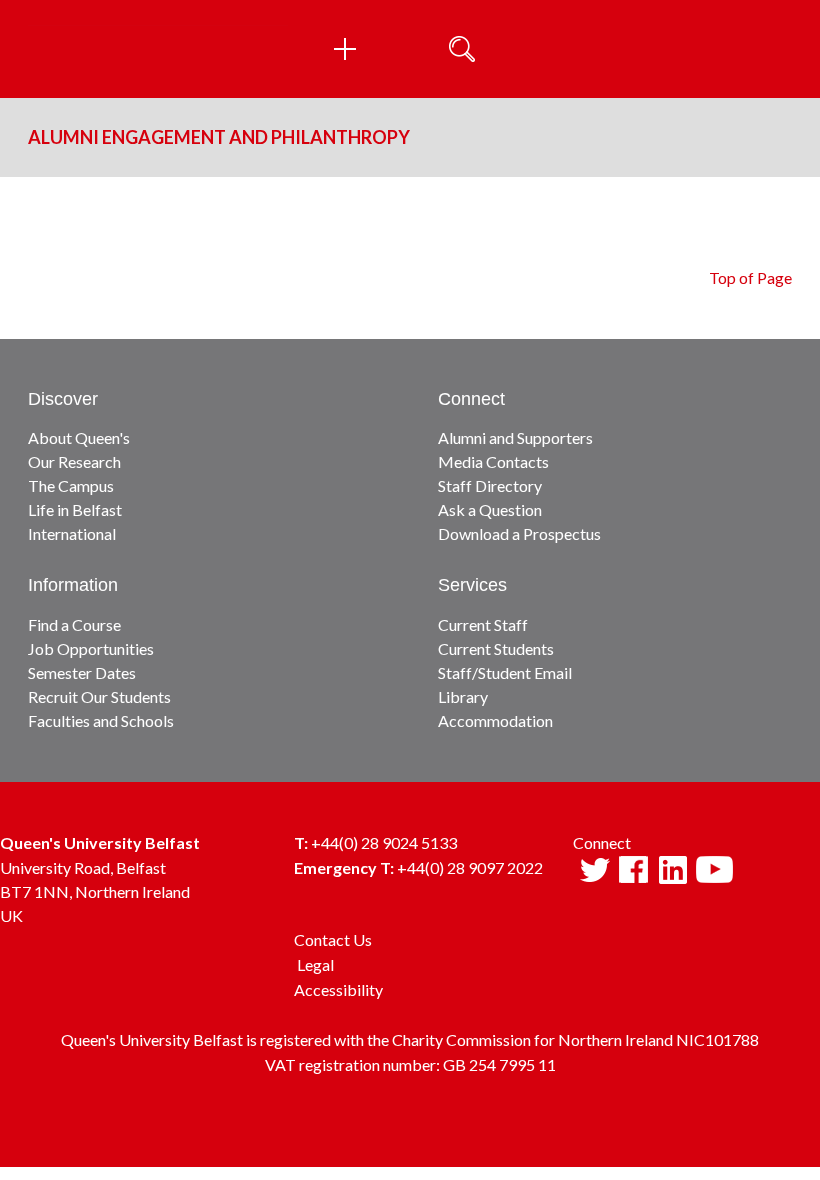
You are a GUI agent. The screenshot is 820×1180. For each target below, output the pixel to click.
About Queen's (79, 437)
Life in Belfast (75, 509)
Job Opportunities (91, 648)
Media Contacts (493, 461)
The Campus (71, 485)
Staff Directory (490, 485)
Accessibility (338, 989)
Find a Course (74, 624)
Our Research (74, 461)
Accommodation (495, 720)
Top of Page (750, 277)
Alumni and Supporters (515, 437)
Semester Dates (82, 672)
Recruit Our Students (99, 696)
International (72, 533)
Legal (315, 964)
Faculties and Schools (101, 720)
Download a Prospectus (519, 533)
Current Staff (483, 624)
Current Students (496, 648)
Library (463, 696)
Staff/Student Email (505, 672)
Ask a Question (490, 509)
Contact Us (333, 939)
